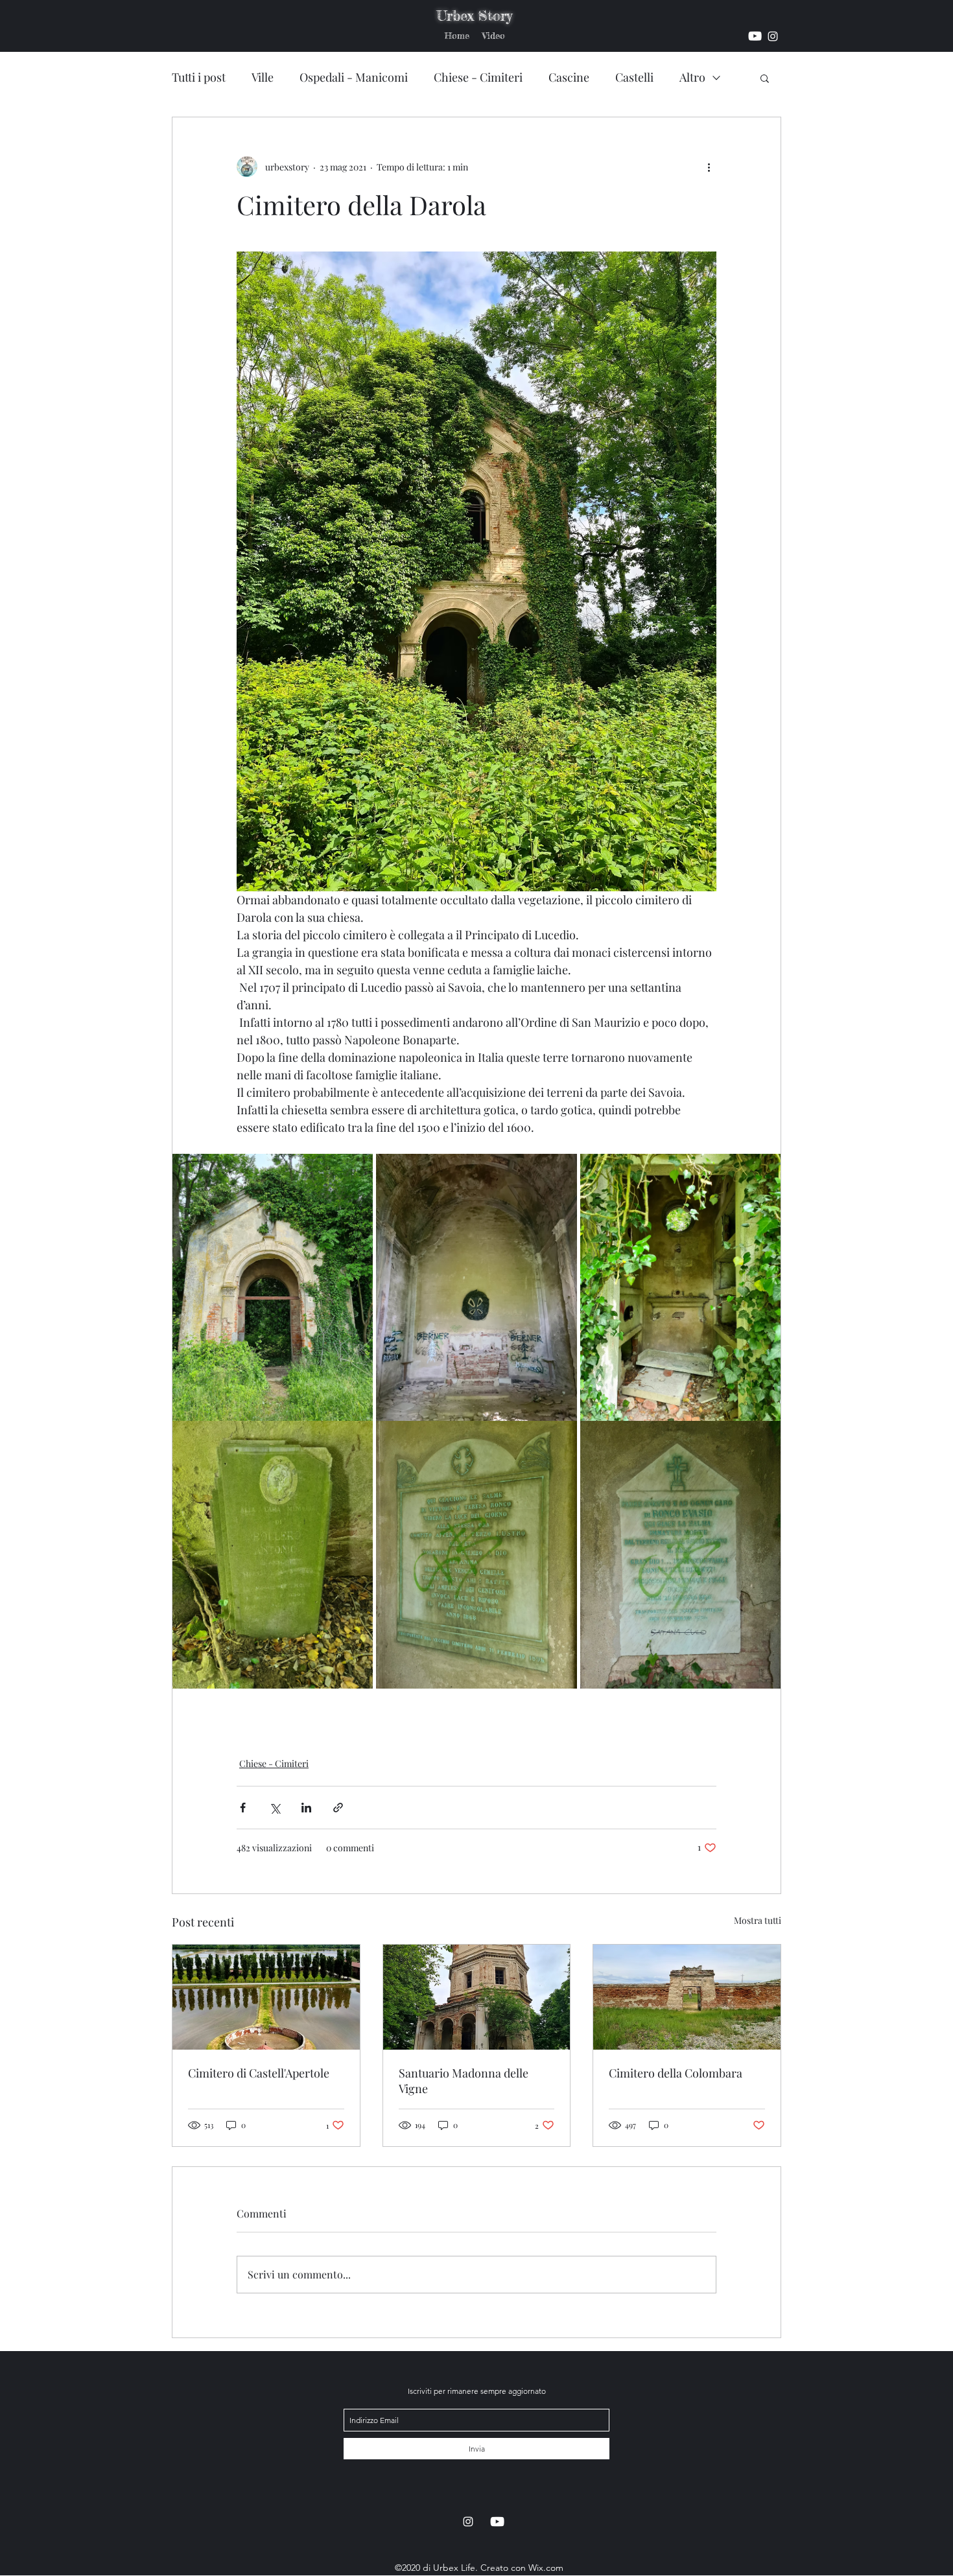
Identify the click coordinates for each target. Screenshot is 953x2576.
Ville (263, 77)
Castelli (634, 77)
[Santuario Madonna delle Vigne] (477, 1997)
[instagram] (755, 36)
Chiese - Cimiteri (478, 77)
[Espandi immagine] (273, 1287)
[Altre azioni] (709, 167)
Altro (692, 77)
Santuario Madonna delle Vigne (464, 2081)
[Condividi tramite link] (338, 1808)
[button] (765, 78)
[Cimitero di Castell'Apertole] (266, 1997)
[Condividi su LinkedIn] (306, 1808)
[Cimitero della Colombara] (687, 1997)
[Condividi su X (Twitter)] (275, 1808)
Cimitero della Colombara (676, 2073)
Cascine (569, 77)
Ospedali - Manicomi (354, 77)
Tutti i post (199, 77)
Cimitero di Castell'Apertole (259, 2073)
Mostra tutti (758, 1920)
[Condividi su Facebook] (243, 1808)
